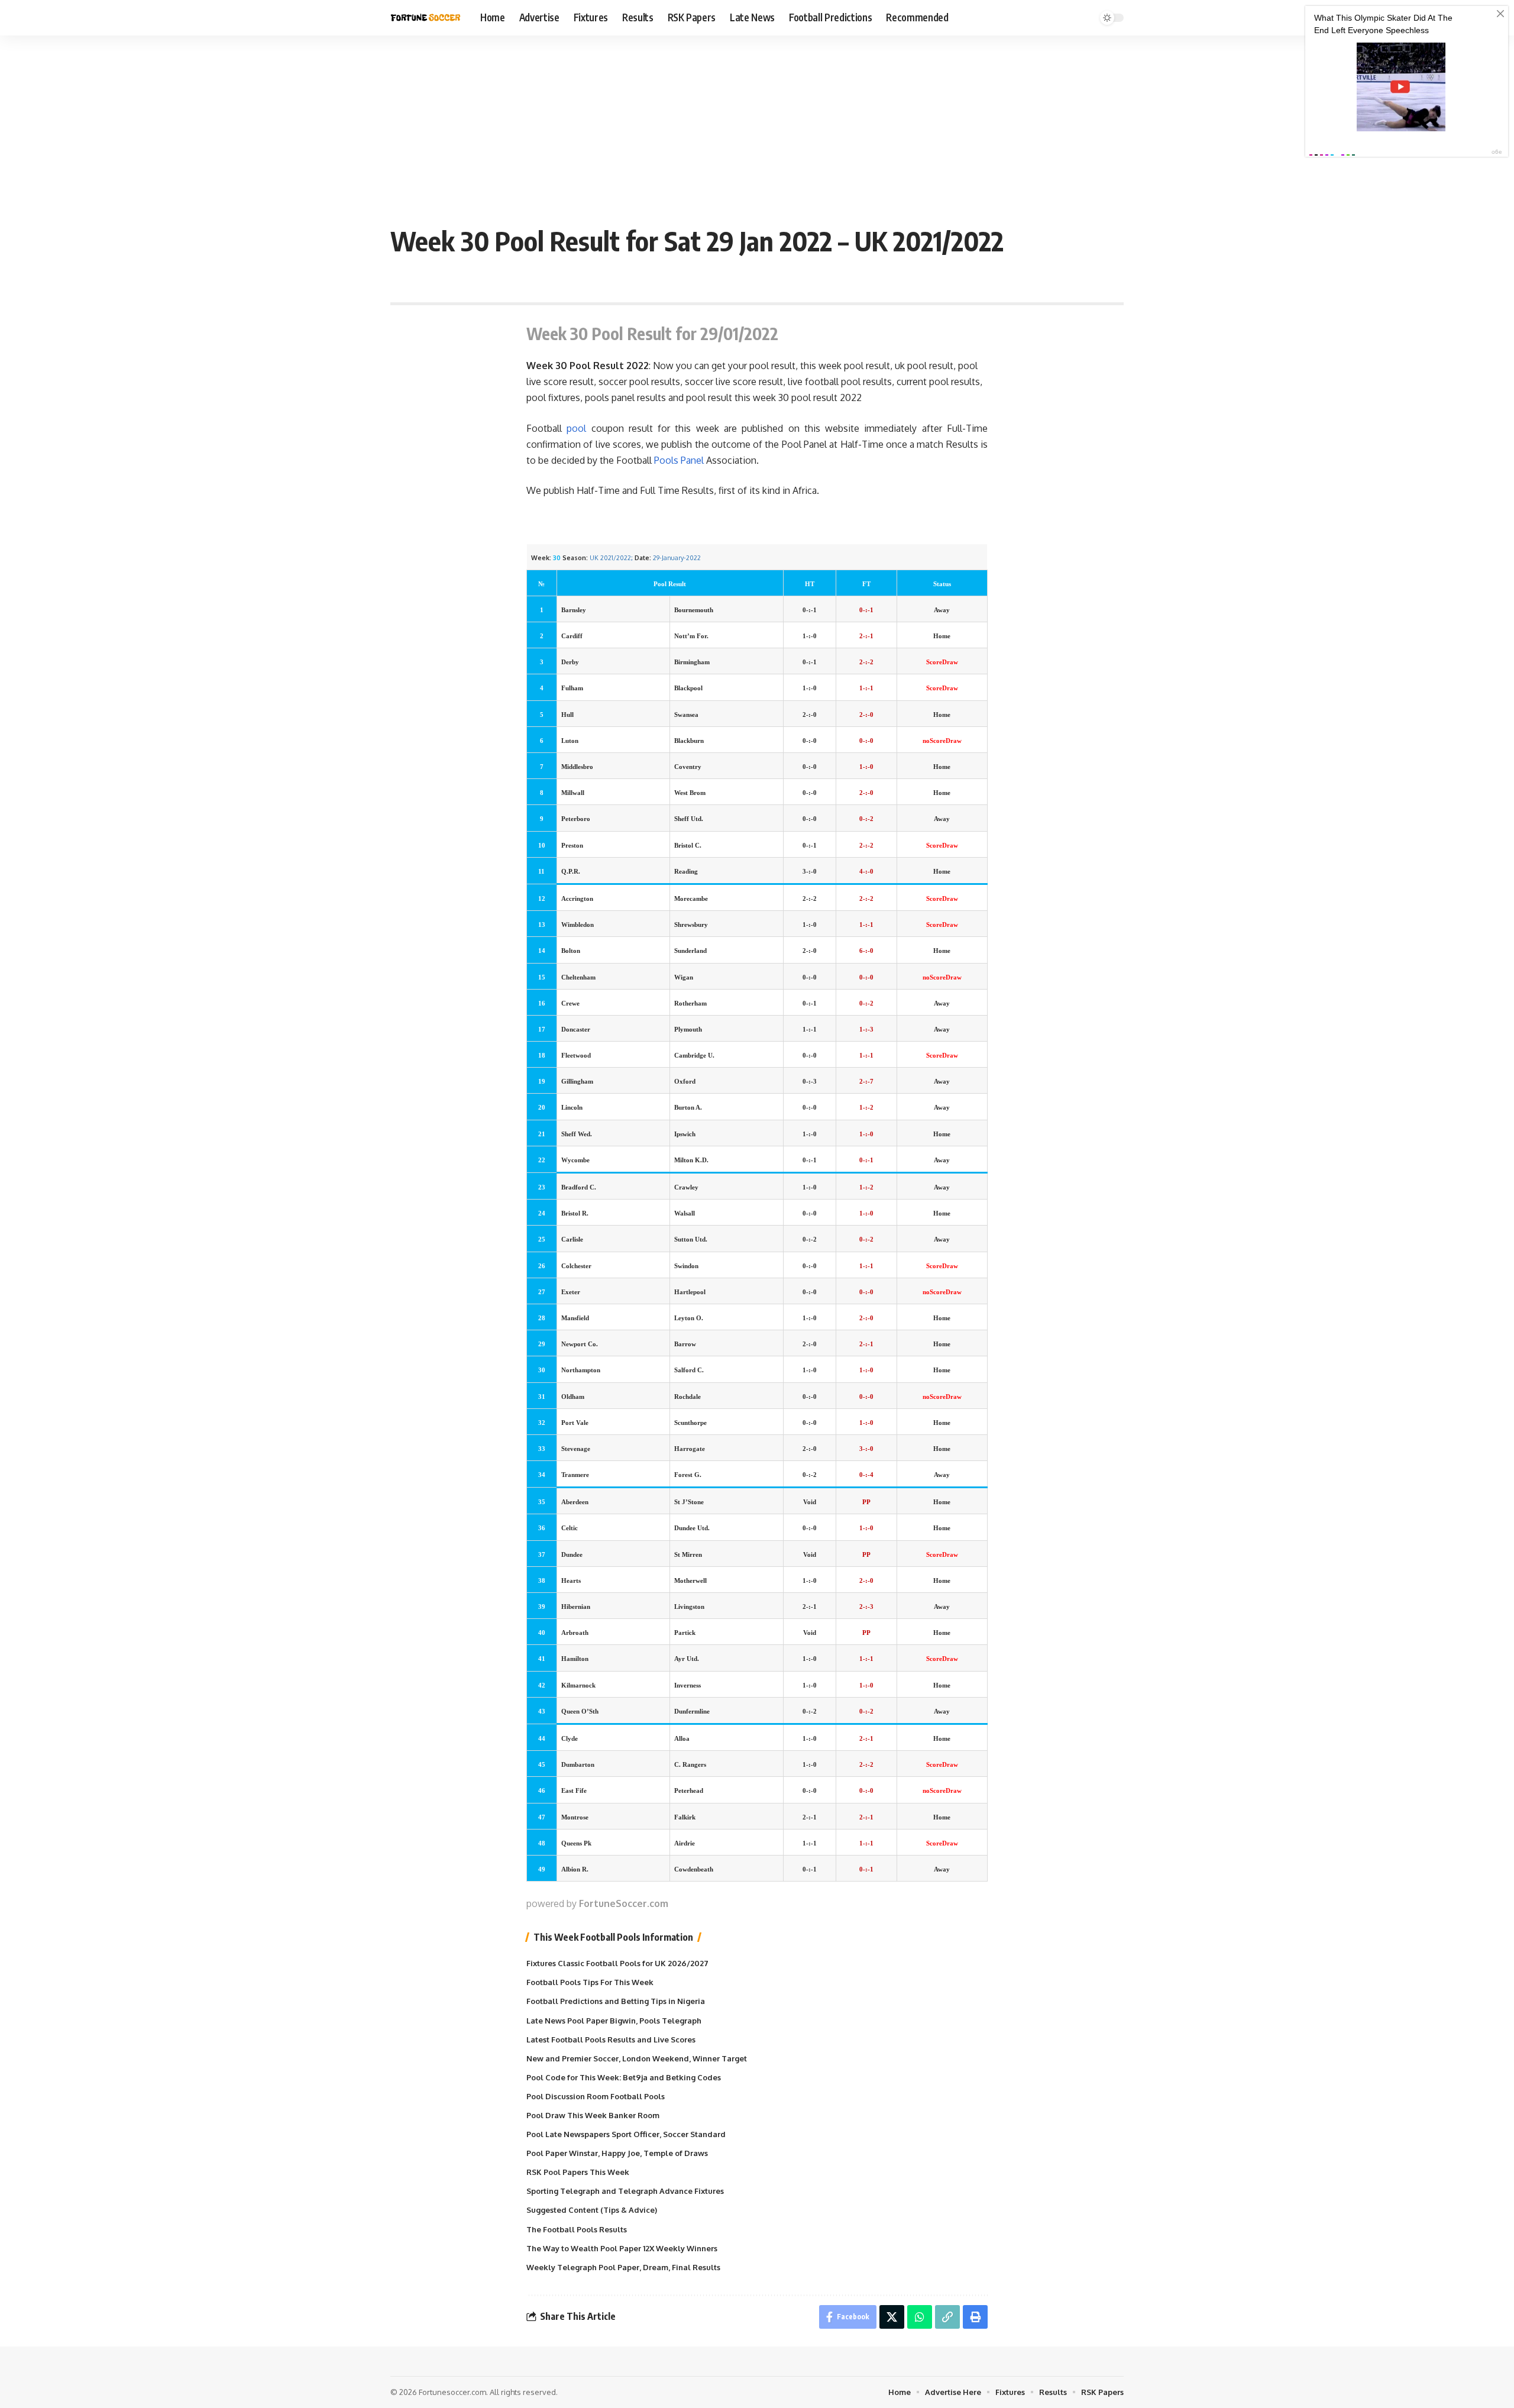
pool (576, 428)
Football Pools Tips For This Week (590, 1982)
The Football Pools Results (577, 2229)
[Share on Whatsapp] (920, 2317)
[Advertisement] (757, 124)
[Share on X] (892, 2317)
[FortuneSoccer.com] (426, 18)
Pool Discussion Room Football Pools (596, 2096)
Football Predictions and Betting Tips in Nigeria (616, 2001)
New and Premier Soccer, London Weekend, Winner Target (637, 2058)
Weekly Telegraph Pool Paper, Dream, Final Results (623, 2267)
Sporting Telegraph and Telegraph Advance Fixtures (625, 2191)
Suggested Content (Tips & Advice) (592, 2210)
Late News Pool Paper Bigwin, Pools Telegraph (614, 2021)
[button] (947, 2317)
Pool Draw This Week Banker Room (593, 2115)
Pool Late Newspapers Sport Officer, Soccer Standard (626, 2134)
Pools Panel (679, 460)
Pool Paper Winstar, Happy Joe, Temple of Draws (617, 2153)
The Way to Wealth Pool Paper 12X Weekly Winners (622, 2248)
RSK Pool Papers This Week (578, 2172)
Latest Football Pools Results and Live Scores (611, 2039)
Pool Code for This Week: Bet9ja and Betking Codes (624, 2077)
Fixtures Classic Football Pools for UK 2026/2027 (617, 1963)
